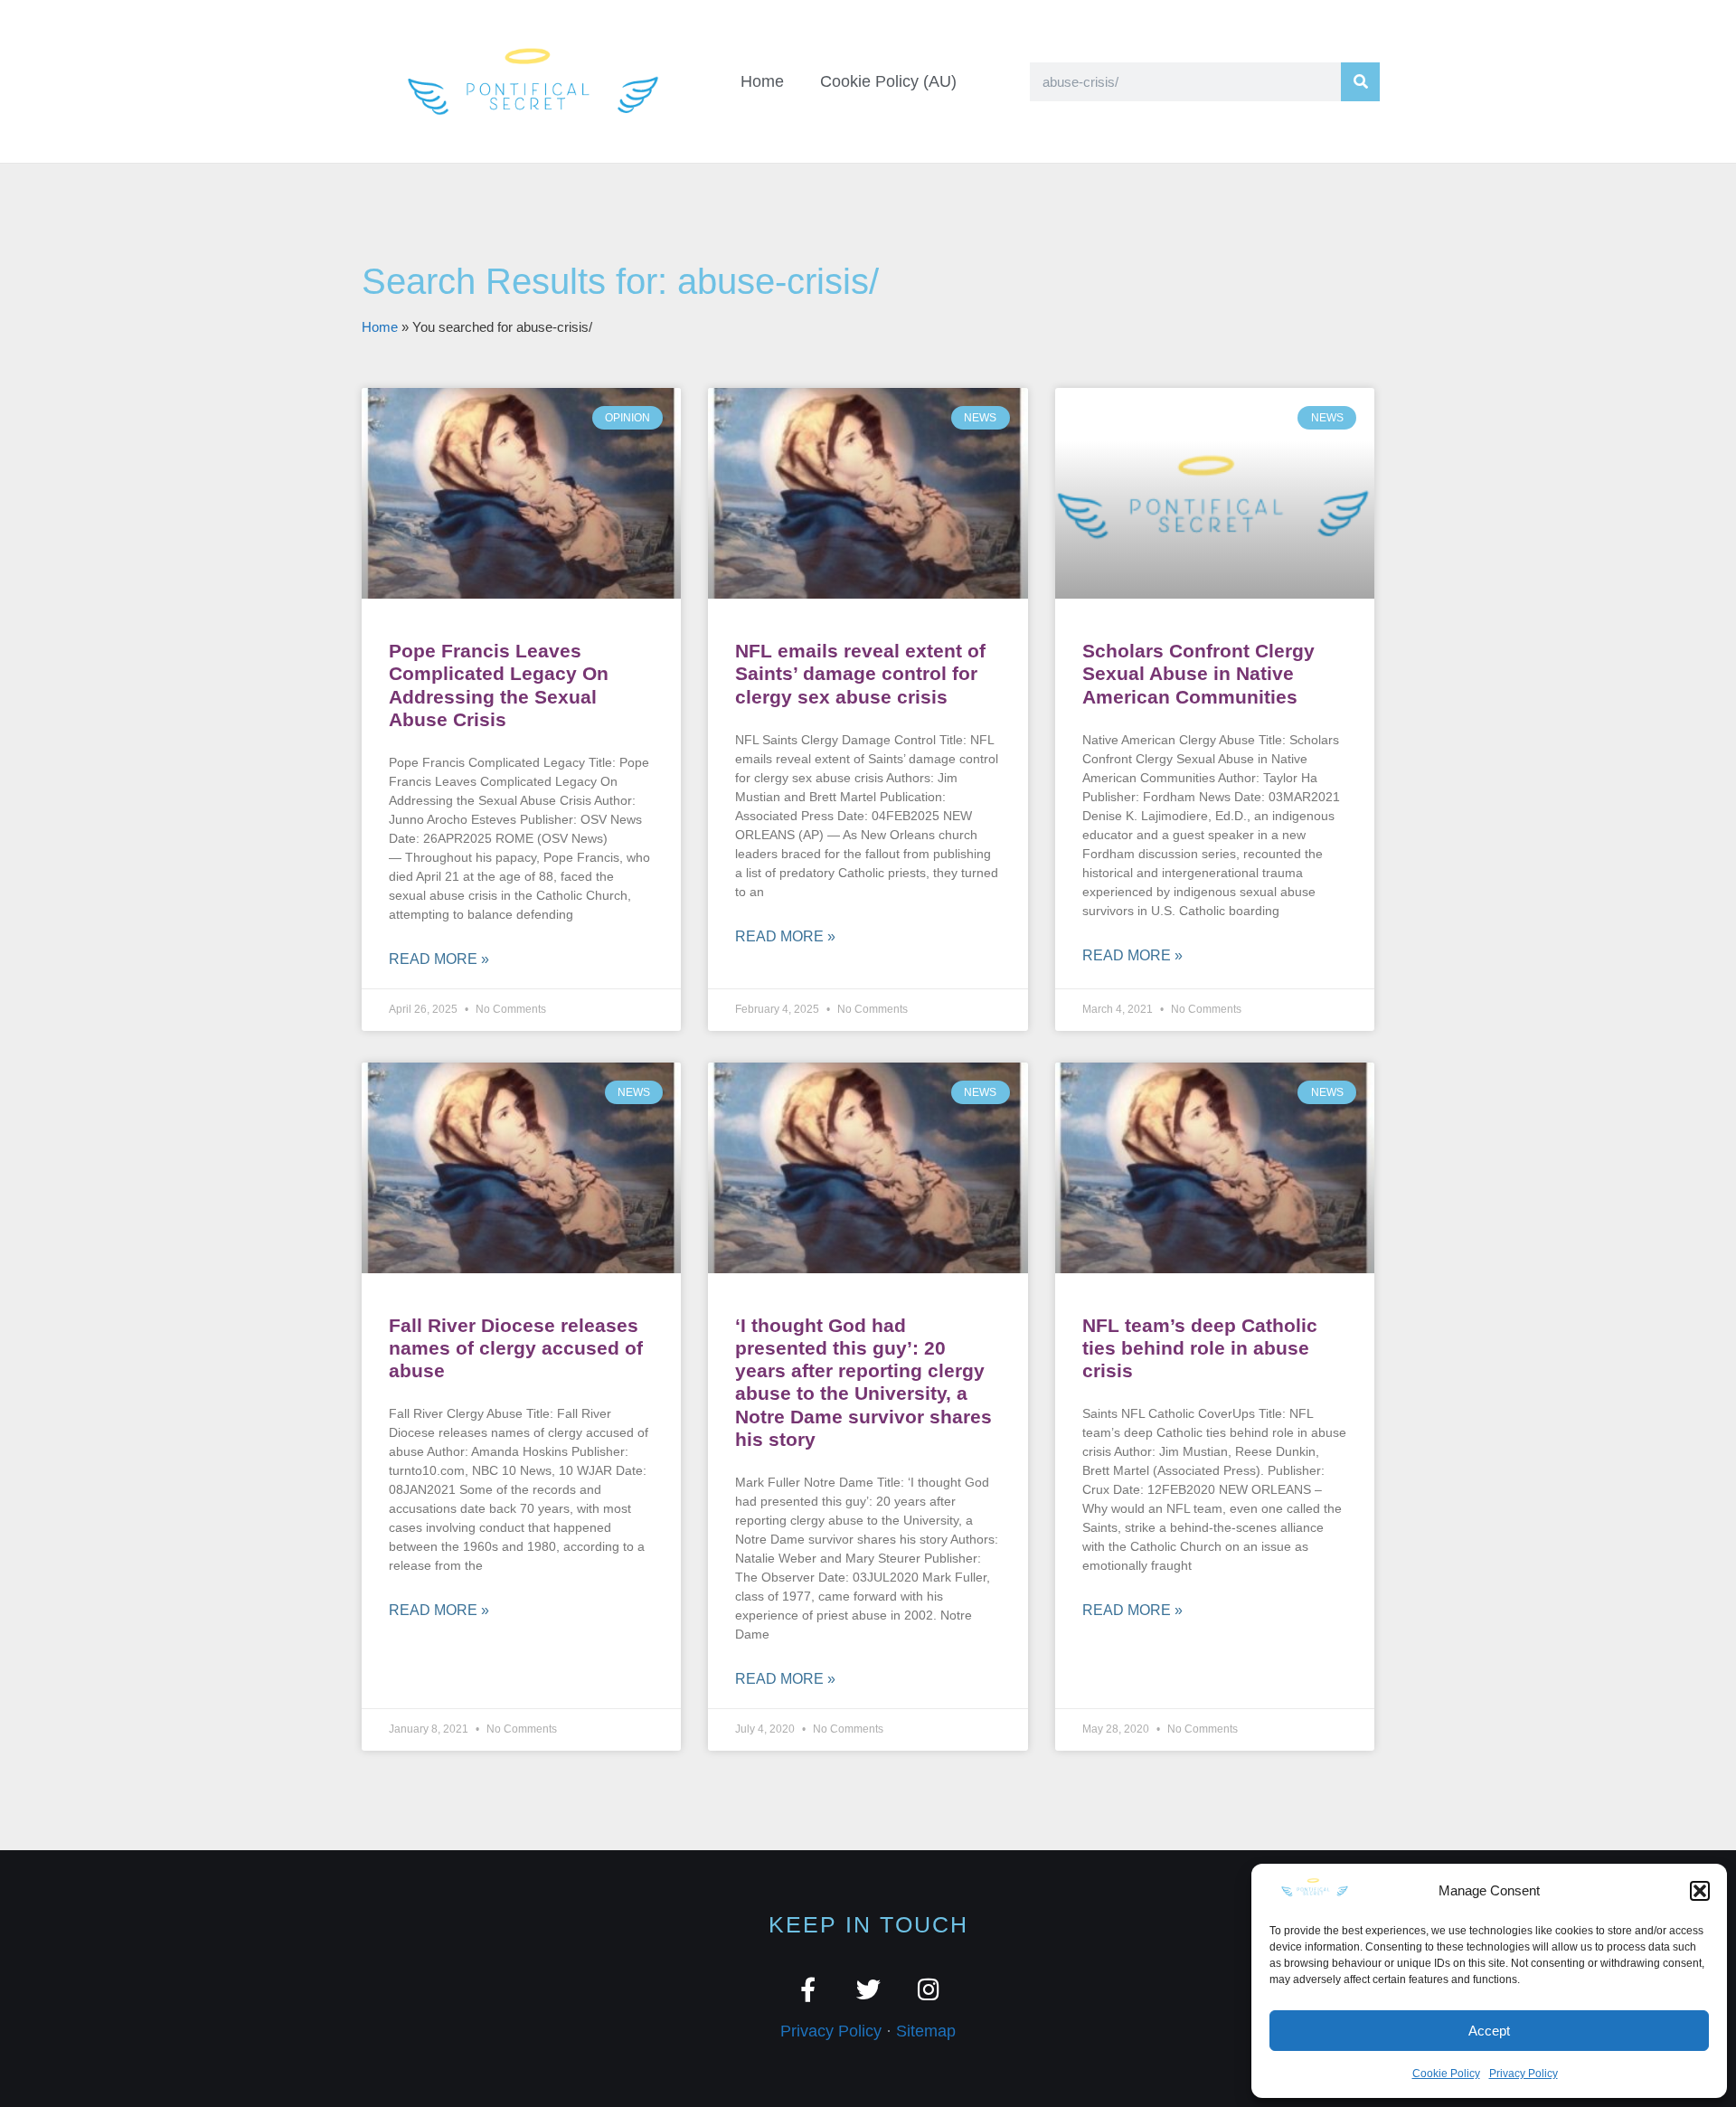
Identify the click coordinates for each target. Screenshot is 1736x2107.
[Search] (1360, 82)
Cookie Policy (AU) (888, 81)
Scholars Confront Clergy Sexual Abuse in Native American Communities (1198, 673)
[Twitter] (868, 1989)
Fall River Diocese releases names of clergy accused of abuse (516, 1348)
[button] (1700, 1891)
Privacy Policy (1524, 2074)
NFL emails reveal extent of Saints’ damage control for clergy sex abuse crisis (860, 673)
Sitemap (926, 2031)
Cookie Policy (1446, 2074)
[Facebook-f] (808, 1989)
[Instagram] (929, 1989)
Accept (1489, 2031)
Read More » (439, 959)
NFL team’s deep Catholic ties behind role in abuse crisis (1200, 1348)
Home (762, 81)
